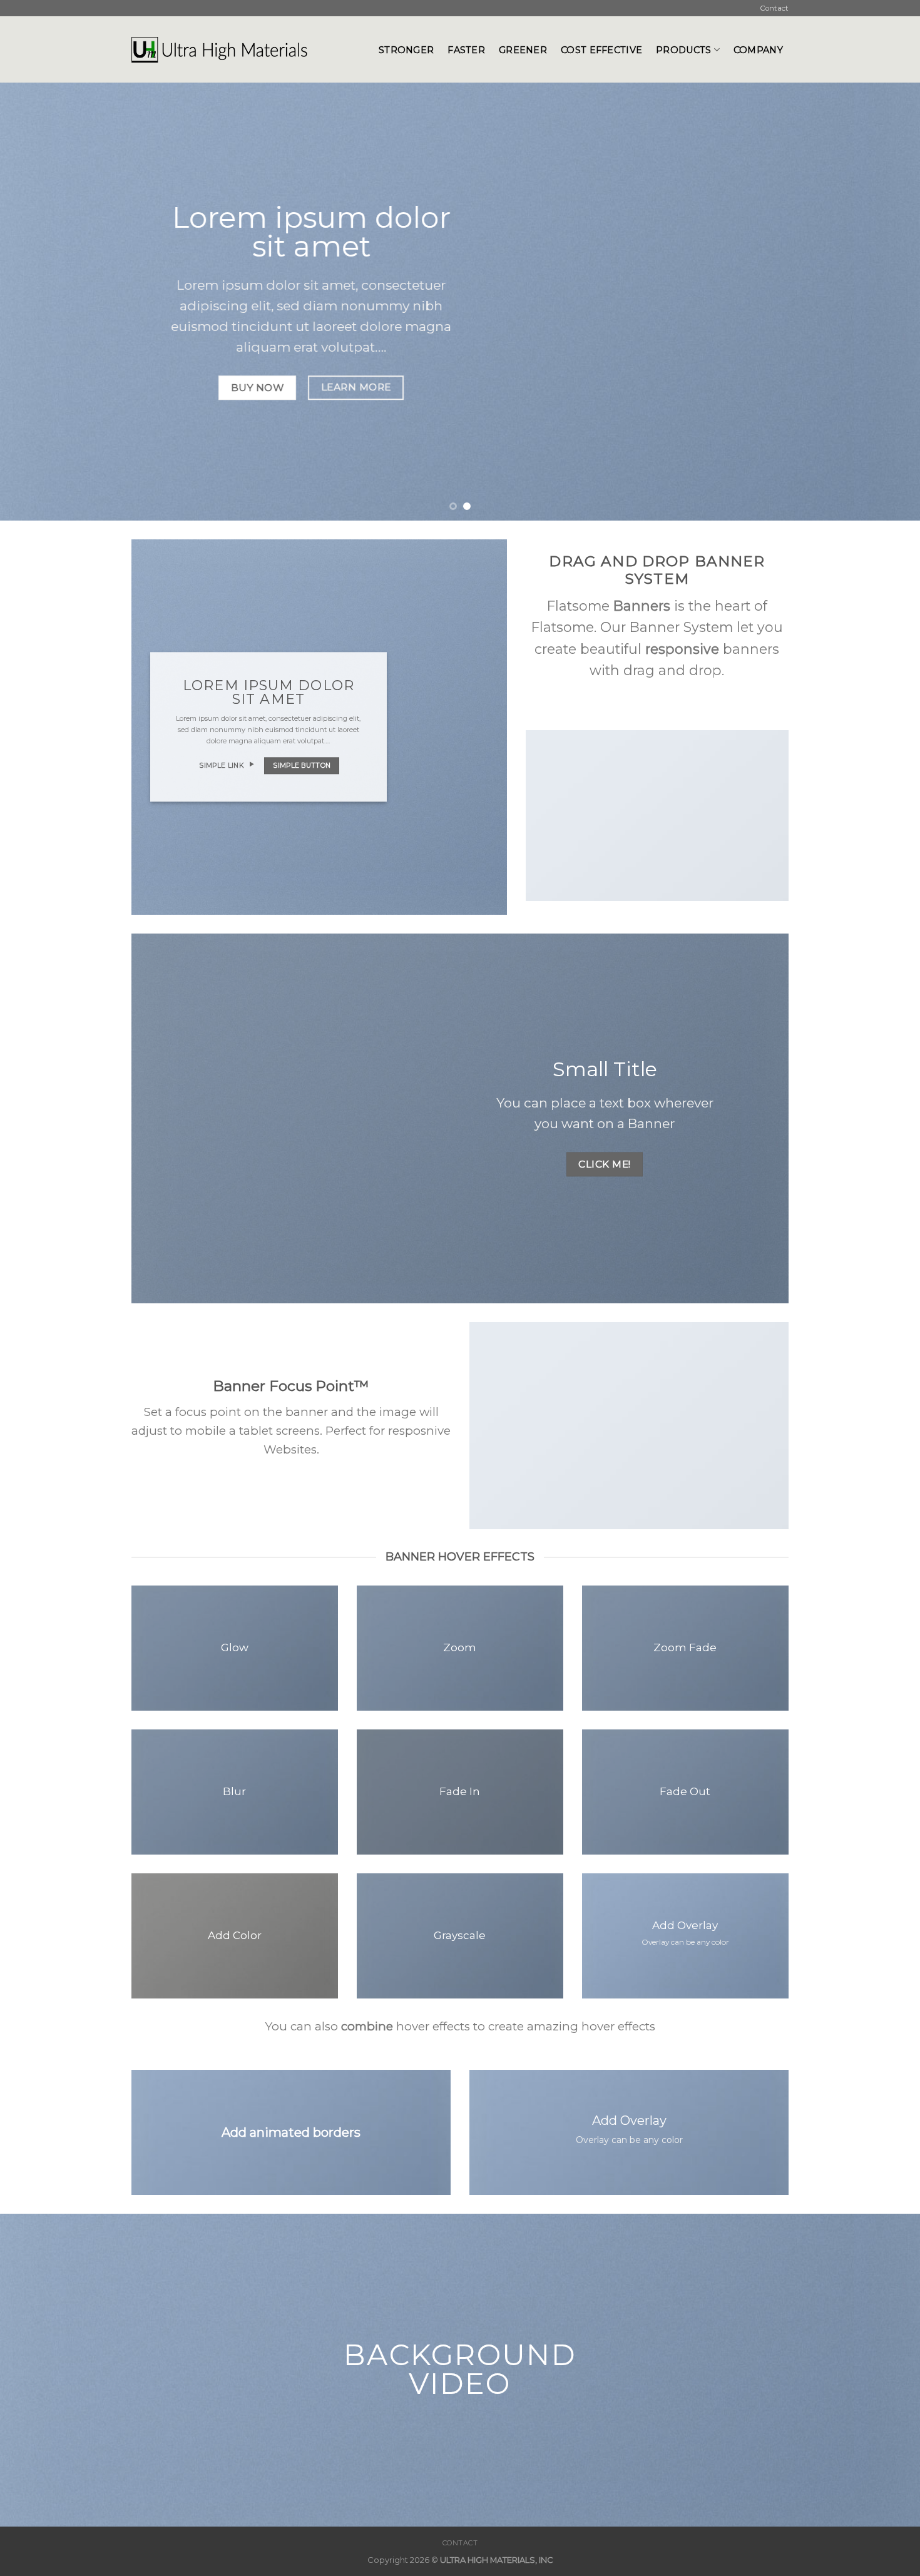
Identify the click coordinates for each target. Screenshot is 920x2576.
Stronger (406, 50)
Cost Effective (601, 50)
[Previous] (34, 302)
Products (683, 50)
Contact (774, 8)
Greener (523, 50)
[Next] (886, 302)
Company (758, 50)
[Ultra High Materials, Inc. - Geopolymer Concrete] (246, 49)
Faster (466, 50)
